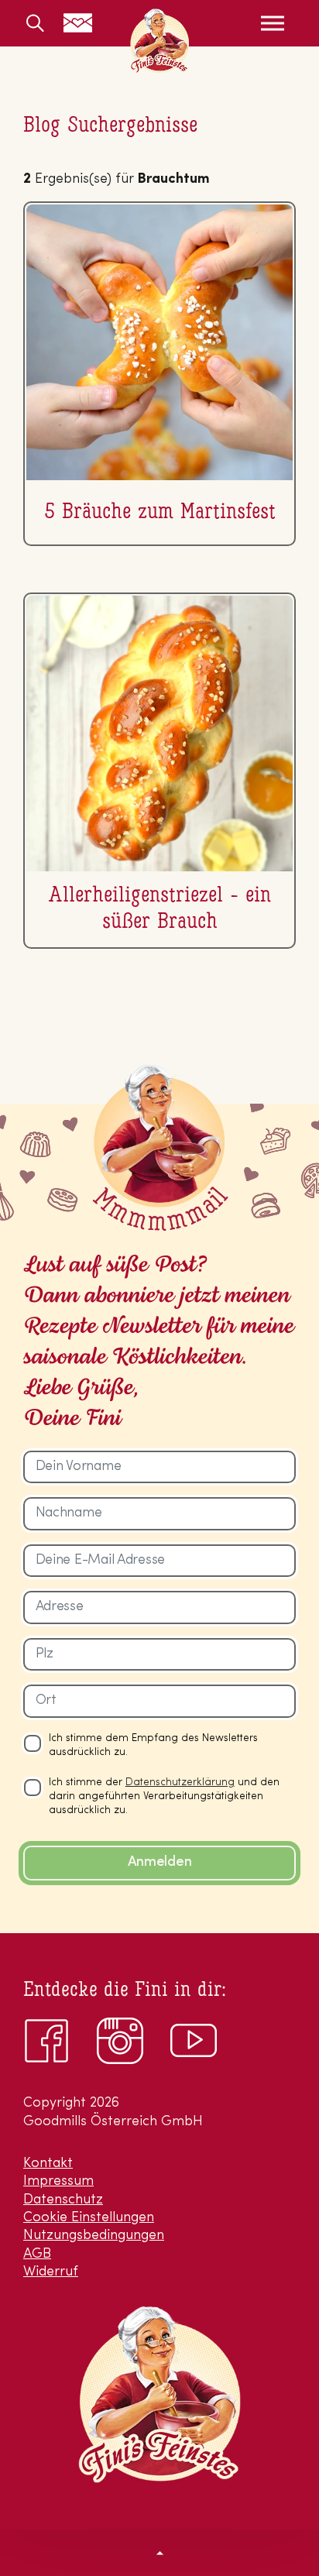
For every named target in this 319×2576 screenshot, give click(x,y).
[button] (159, 2553)
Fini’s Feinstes (159, 41)
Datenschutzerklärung (180, 1783)
